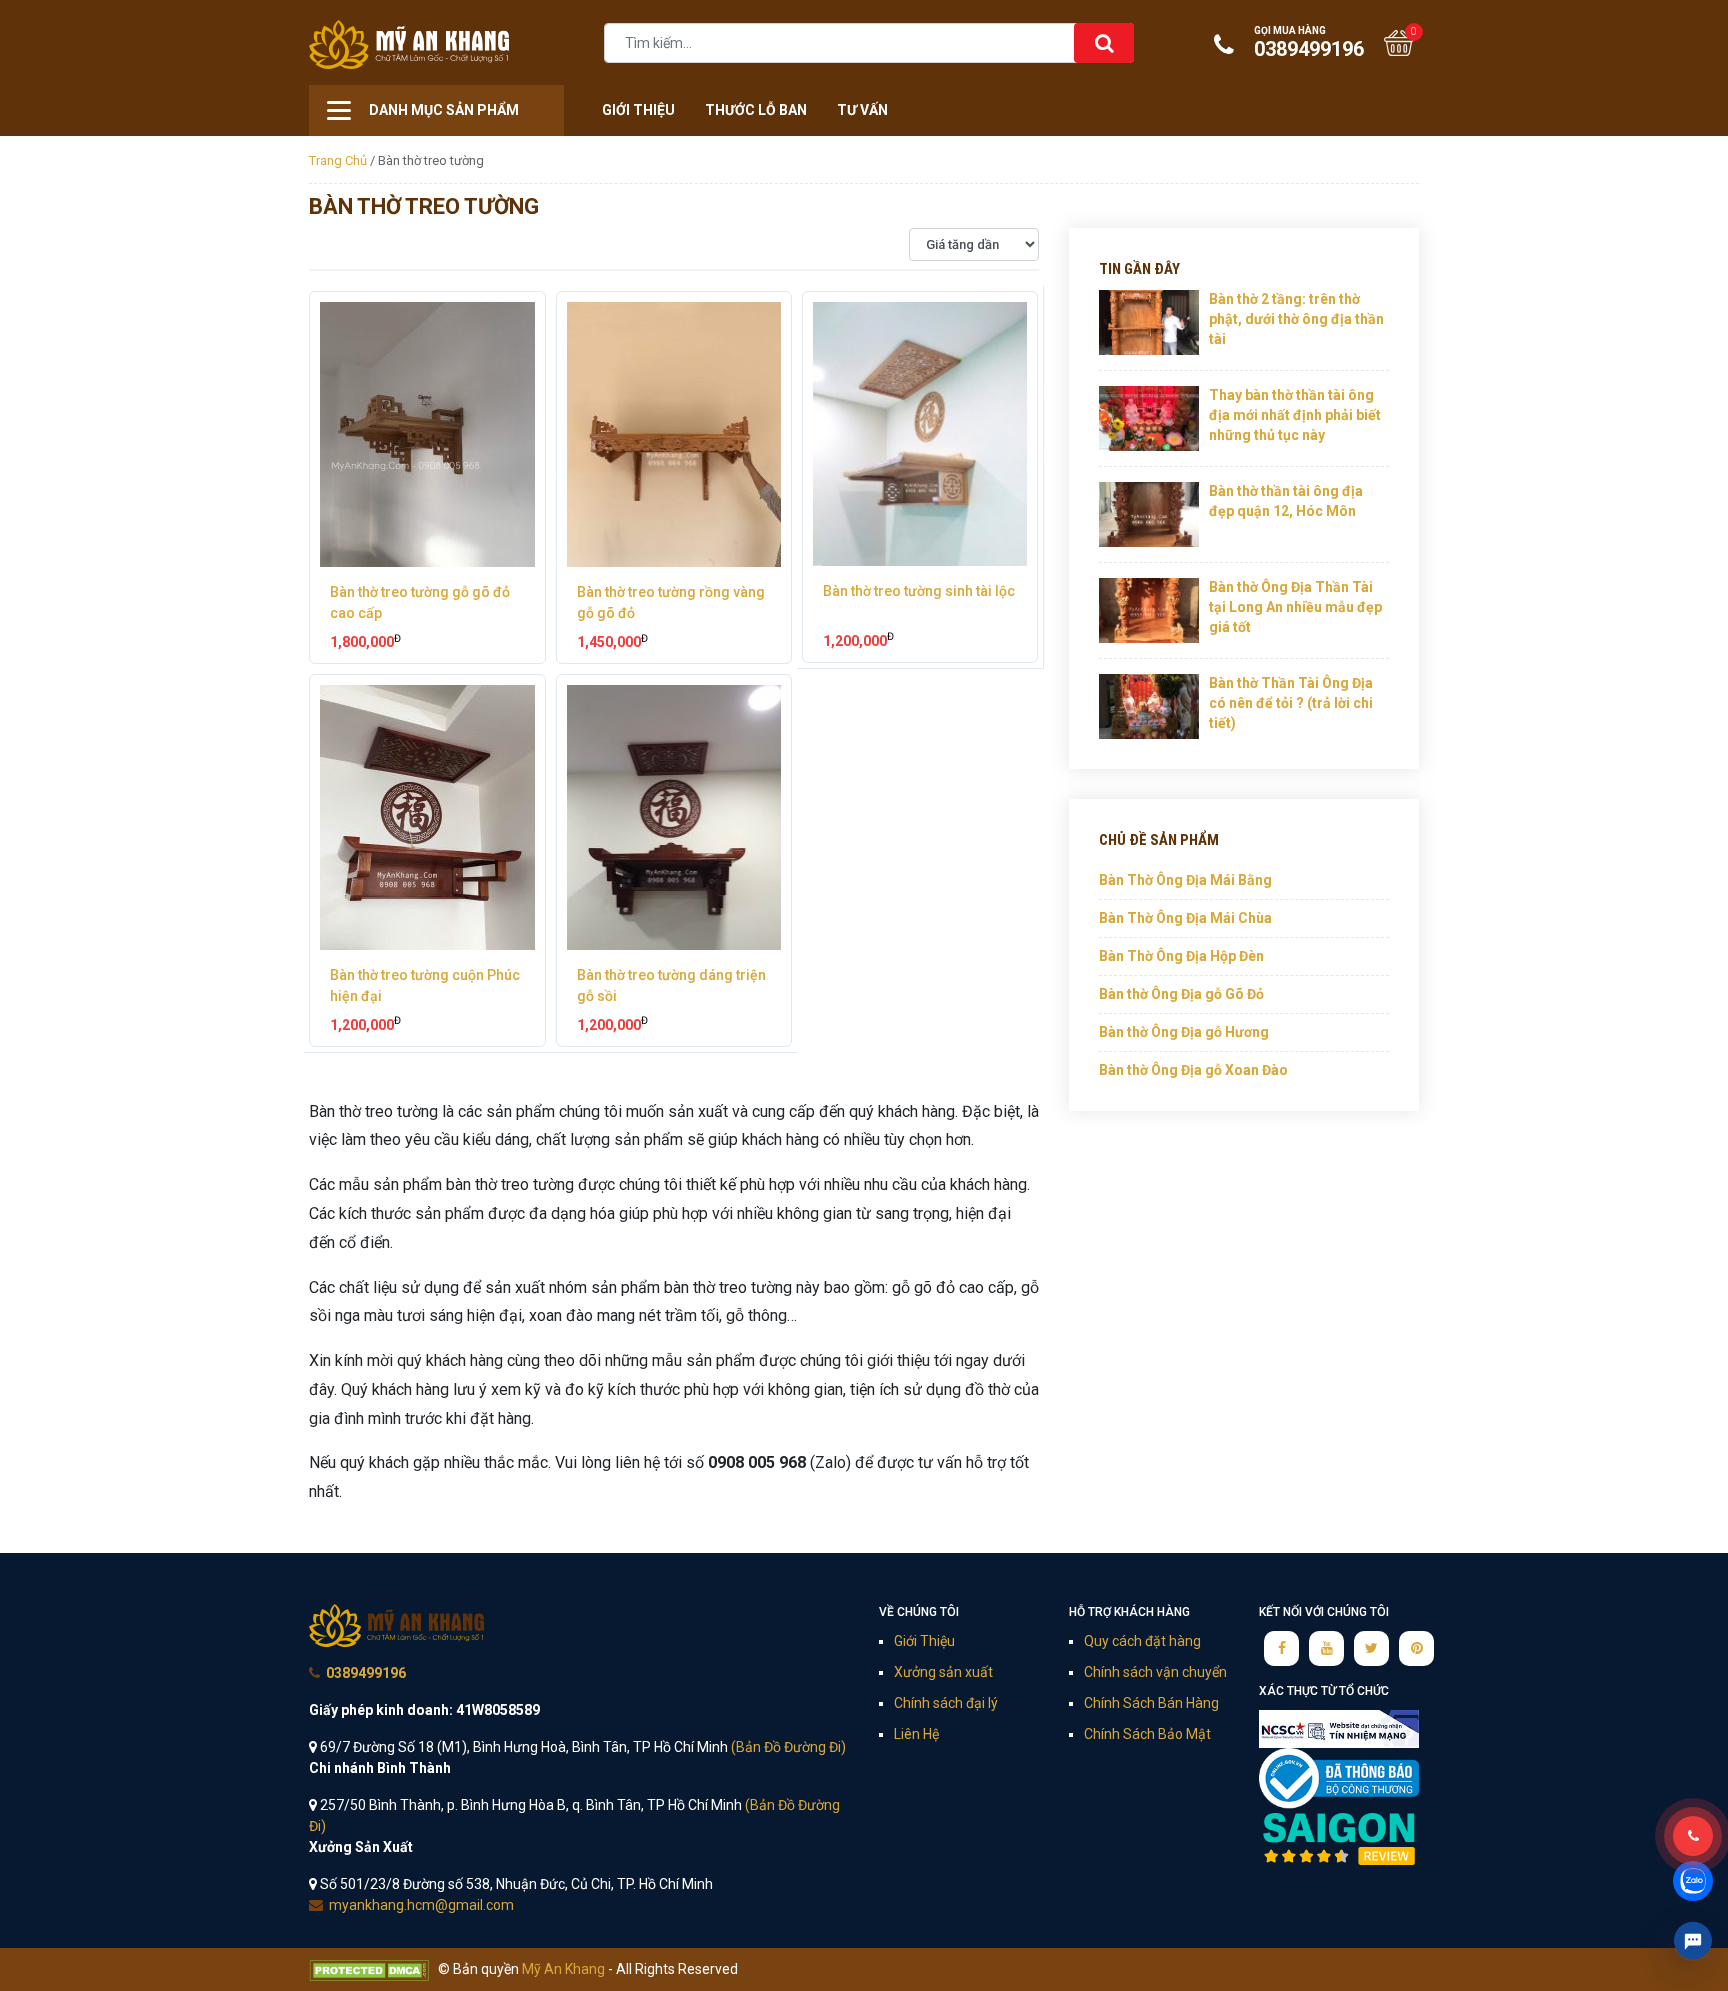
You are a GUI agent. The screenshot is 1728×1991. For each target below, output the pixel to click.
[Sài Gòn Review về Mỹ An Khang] (1339, 1838)
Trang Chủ (338, 160)
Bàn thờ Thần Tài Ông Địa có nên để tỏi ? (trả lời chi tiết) (1291, 702)
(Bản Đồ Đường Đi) (788, 1747)
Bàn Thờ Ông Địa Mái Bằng (1185, 880)
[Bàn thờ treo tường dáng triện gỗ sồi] (674, 817)
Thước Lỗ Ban (756, 110)
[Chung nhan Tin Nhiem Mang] (1339, 1728)
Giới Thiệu (638, 110)
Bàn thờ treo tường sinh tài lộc (919, 591)
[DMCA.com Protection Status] (369, 1969)
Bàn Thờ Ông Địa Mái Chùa (1185, 918)
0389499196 (1309, 43)
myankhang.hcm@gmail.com (421, 1905)
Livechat (1693, 1941)
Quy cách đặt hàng (1142, 1641)
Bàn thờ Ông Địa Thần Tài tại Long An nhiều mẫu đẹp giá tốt (1295, 606)
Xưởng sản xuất (943, 1672)
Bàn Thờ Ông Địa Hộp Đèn (1181, 956)
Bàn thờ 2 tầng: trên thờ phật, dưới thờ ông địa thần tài (1296, 318)
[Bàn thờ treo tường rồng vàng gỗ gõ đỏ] (674, 434)
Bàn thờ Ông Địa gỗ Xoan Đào (1193, 1070)
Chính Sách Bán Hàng (1151, 1703)
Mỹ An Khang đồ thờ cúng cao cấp (396, 1625)
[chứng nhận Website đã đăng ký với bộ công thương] (1339, 1778)
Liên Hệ (916, 1734)
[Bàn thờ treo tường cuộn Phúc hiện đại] (427, 817)
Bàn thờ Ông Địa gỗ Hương (1184, 1032)
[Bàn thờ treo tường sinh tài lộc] (920, 433)
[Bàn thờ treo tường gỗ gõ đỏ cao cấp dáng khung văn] (427, 434)
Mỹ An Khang (409, 45)
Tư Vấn (862, 110)
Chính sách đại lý (946, 1703)
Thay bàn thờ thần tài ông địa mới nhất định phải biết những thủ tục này (1295, 414)
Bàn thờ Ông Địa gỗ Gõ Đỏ (1181, 994)
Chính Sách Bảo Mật (1147, 1734)
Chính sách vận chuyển (1155, 1672)
